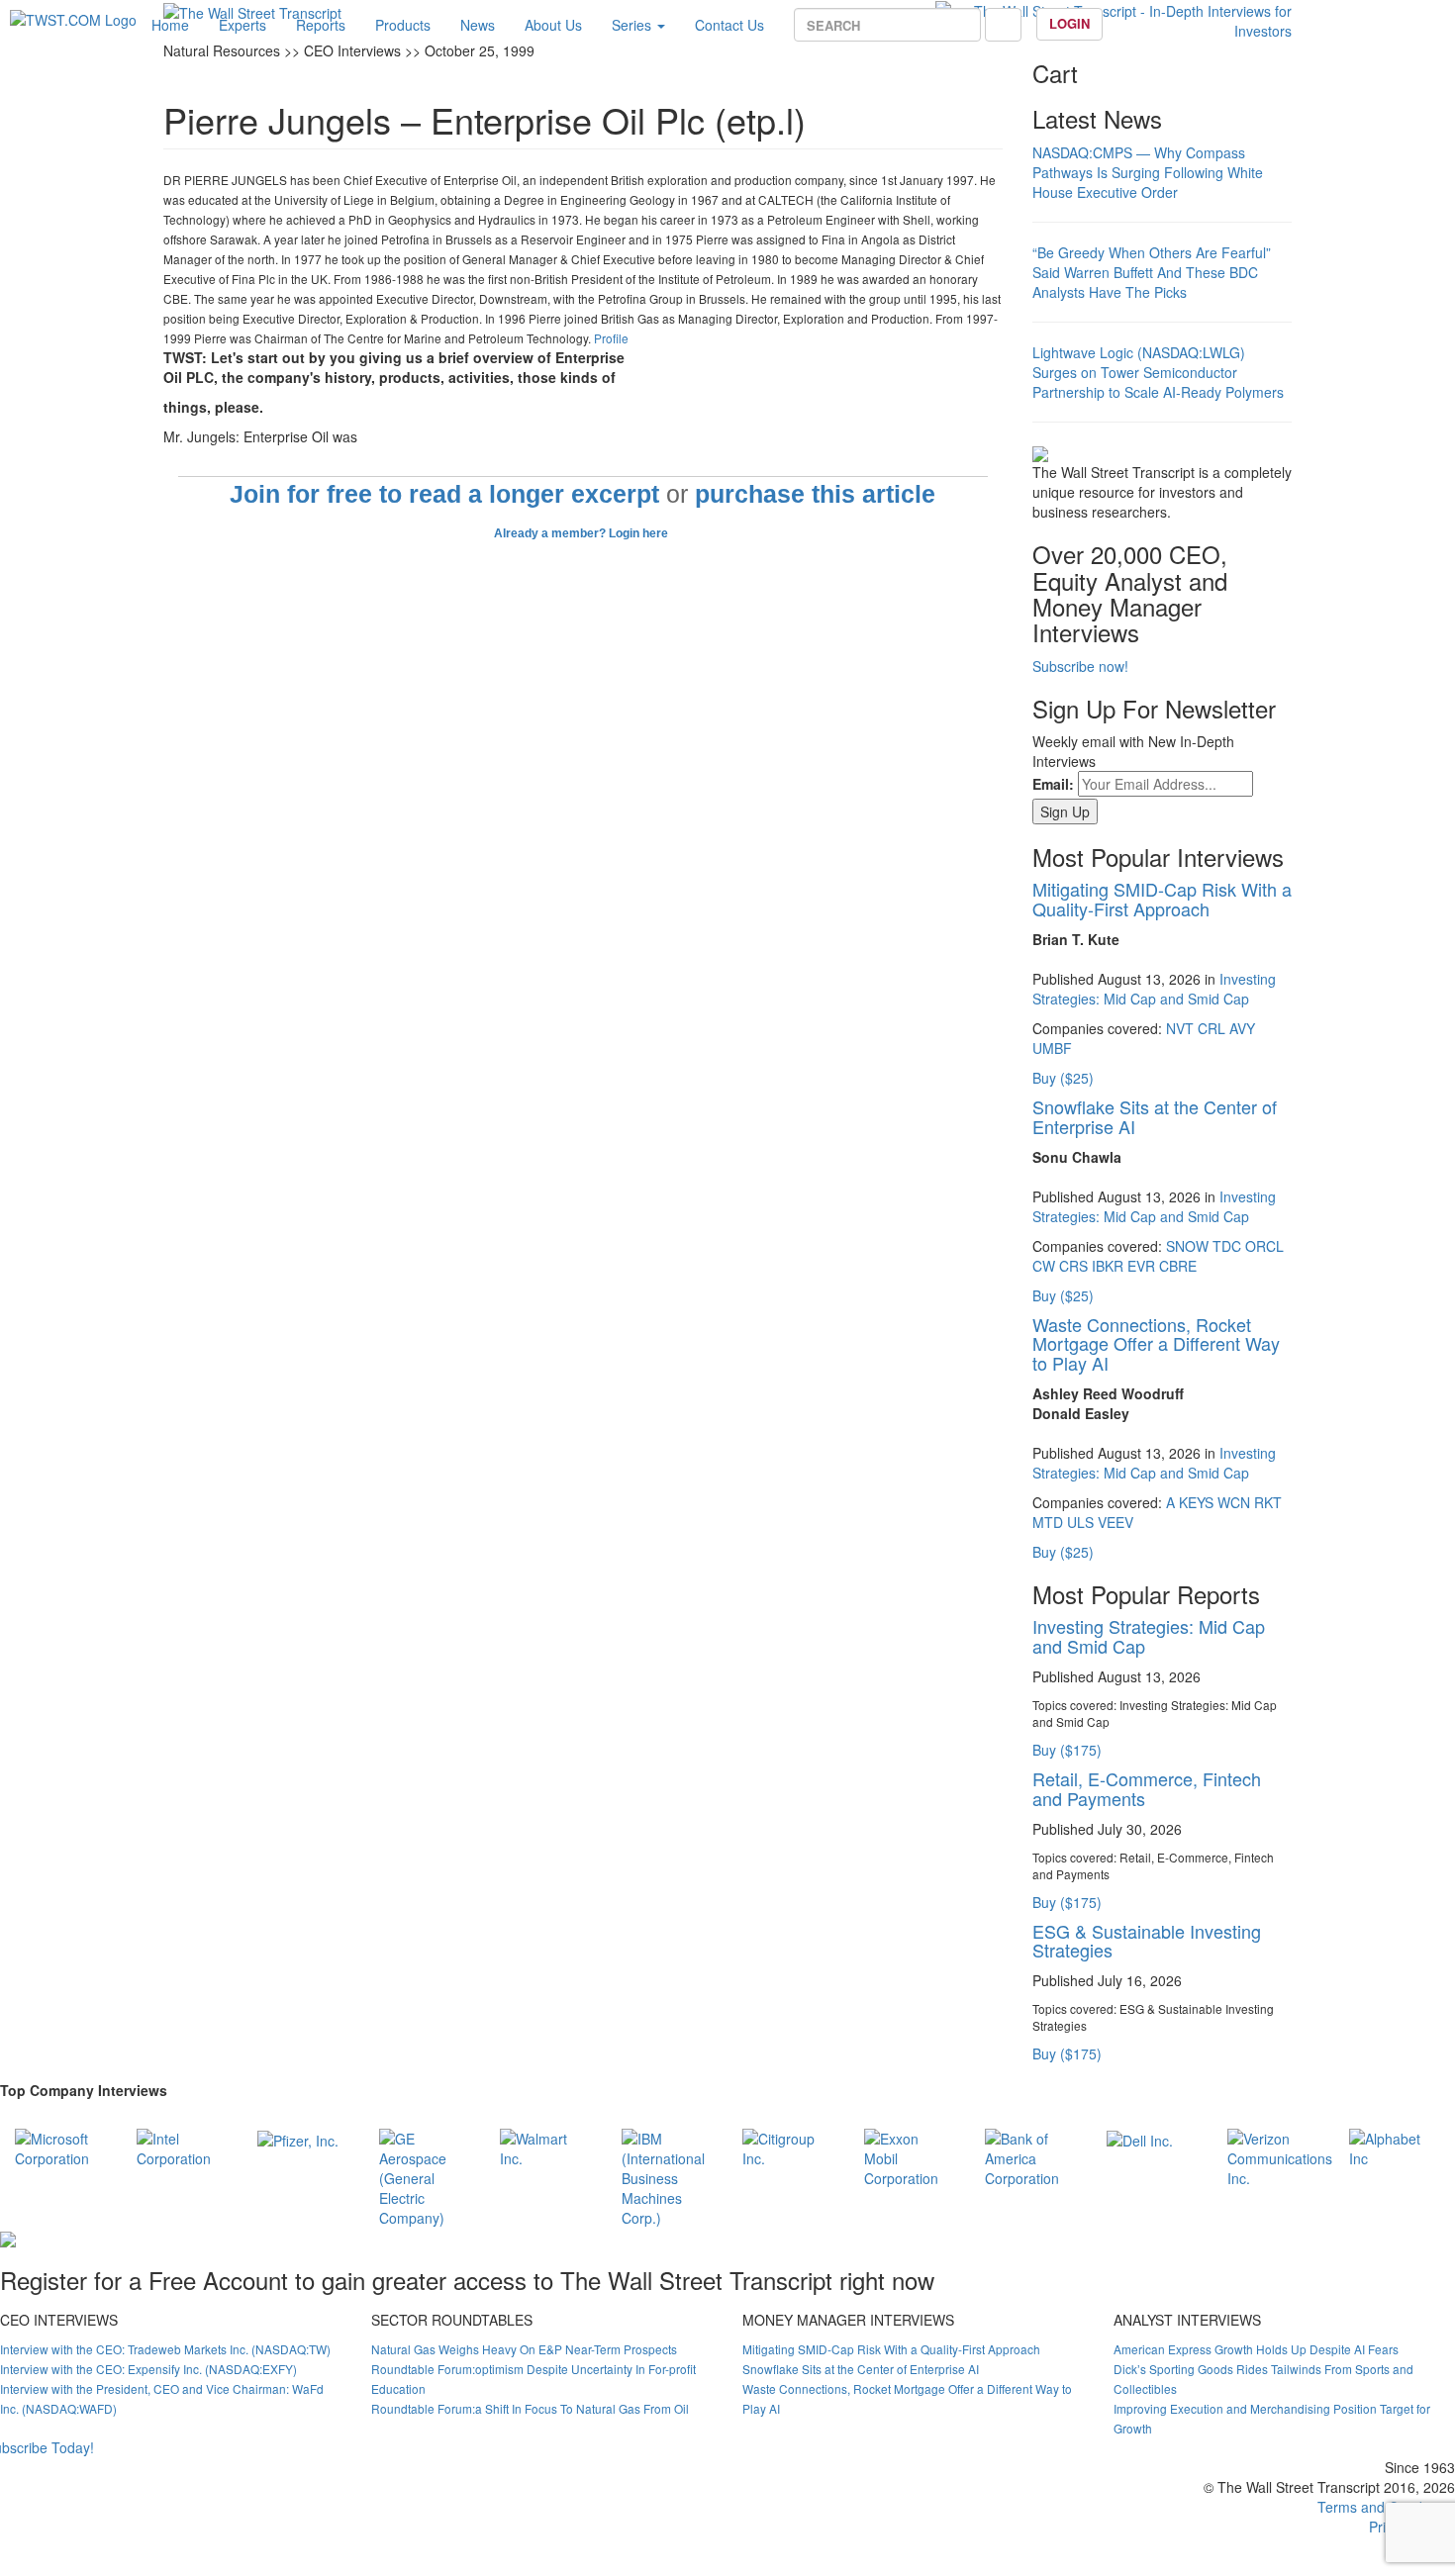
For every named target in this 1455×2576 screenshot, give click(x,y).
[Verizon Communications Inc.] (1280, 2155)
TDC (1227, 1246)
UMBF (1052, 1048)
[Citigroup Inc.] (788, 2146)
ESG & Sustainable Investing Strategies (1147, 1941)
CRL (1212, 1028)
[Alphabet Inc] (1395, 2146)
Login (1069, 23)
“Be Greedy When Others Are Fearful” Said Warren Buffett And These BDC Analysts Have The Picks (1152, 272)
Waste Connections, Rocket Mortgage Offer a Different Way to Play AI (1156, 1344)
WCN (1234, 1502)
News (478, 25)
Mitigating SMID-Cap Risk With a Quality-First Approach (1162, 899)
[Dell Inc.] (1140, 2139)
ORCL (1264, 1246)
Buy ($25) (1063, 1078)
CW (1044, 1266)
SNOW (1187, 1246)
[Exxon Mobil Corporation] (910, 2155)
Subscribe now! (1080, 666)
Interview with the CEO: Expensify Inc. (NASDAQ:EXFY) (148, 2369)
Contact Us (729, 25)
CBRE (1178, 1266)
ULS (1080, 1522)
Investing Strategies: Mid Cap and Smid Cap (1154, 989)
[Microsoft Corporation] (61, 2146)
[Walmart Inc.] (546, 2146)
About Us (553, 25)
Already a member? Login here (582, 533)
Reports (321, 25)
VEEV (1115, 1522)
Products (403, 25)
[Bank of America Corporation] (1031, 2155)
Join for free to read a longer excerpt (444, 494)
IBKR (1108, 1266)
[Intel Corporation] (183, 2146)
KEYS (1196, 1502)
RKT (1268, 1502)
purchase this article (815, 494)
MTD (1048, 1522)
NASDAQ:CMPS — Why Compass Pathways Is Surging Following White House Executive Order (1148, 172)
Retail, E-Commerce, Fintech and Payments (1147, 1788)
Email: (1053, 784)
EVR (1141, 1266)
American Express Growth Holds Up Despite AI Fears (1256, 2349)
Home (170, 25)
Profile (611, 338)
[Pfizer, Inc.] (298, 2139)
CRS (1073, 1266)
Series (633, 25)
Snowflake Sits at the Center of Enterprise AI (1155, 1116)
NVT (1180, 1028)
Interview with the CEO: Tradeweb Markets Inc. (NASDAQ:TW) (165, 2349)
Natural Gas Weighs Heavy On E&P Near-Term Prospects (524, 2349)
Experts (242, 25)
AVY (1242, 1028)
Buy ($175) (1067, 1750)
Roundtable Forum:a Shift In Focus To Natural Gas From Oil (530, 2408)
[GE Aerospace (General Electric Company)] (425, 2175)
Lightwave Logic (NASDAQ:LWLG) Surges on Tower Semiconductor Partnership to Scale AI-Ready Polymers (1158, 372)
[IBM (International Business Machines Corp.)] (668, 2175)
